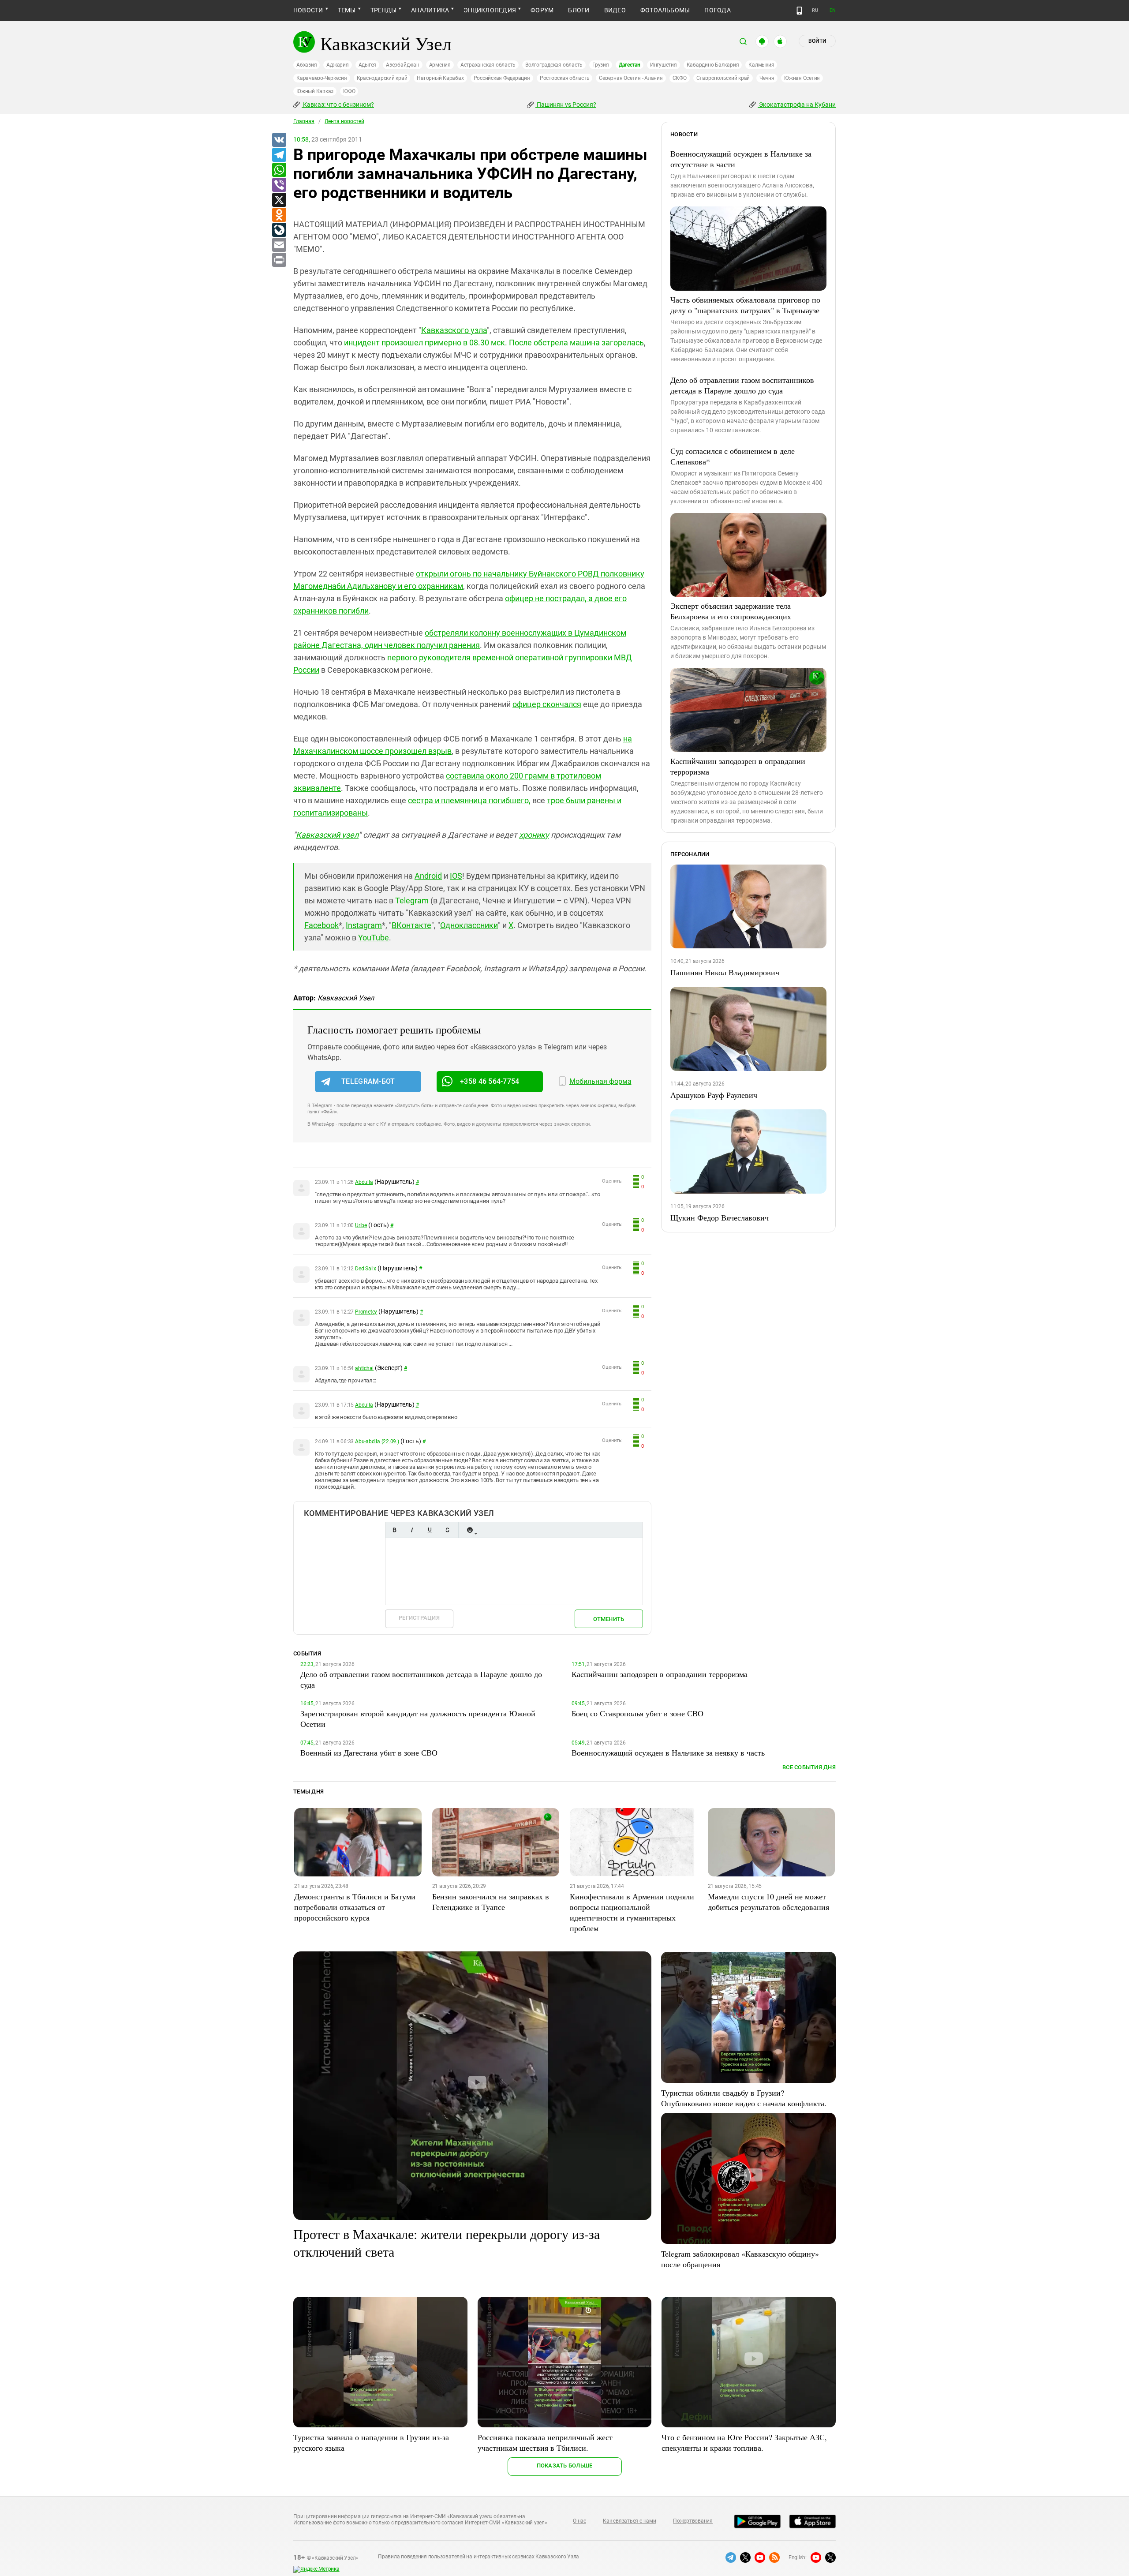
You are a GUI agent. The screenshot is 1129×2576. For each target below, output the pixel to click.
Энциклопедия (490, 10)
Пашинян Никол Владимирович (725, 972)
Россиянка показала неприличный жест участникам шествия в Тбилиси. (545, 2442)
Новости (308, 10)
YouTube (374, 938)
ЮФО (349, 91)
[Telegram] (279, 155)
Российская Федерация (502, 78)
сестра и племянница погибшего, (469, 800)
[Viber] (279, 185)
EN (833, 10)
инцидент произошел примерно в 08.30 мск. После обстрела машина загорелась (494, 343)
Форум (542, 10)
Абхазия (307, 65)
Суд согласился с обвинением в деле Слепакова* (733, 456)
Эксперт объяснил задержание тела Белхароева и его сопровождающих (731, 611)
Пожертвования (693, 2521)
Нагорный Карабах (440, 78)
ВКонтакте (411, 925)
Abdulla (364, 1182)
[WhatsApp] (279, 170)
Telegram (412, 900)
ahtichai (364, 1368)
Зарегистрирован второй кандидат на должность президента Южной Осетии (418, 1719)
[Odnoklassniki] (279, 215)
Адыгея (368, 65)
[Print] (279, 260)
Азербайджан (402, 65)
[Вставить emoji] (470, 1530)
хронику (534, 835)
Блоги (579, 10)
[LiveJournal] (279, 230)
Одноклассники (469, 925)
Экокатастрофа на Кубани (797, 105)
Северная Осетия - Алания (631, 78)
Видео (615, 10)
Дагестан (630, 65)
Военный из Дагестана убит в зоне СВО (369, 1752)
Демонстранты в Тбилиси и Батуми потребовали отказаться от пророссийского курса (355, 1907)
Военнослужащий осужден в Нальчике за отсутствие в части (741, 159)
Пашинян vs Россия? (566, 105)
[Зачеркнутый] (447, 1530)
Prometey (366, 1312)
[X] (279, 200)
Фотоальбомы (665, 10)
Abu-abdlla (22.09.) (377, 1442)
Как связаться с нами (629, 2521)
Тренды (383, 10)
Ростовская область (565, 78)
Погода (717, 10)
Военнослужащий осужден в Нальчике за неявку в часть (668, 1752)
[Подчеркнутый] (430, 1530)
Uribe (361, 1225)
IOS (456, 876)
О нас (579, 2521)
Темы (347, 10)
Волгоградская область (554, 65)
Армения (440, 65)
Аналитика (430, 10)
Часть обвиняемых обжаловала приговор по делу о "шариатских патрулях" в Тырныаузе (745, 305)
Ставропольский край (723, 78)
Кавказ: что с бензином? (338, 105)
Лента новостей (344, 121)
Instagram (364, 925)
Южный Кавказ (315, 91)
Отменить (609, 1619)
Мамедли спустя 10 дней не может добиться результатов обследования (768, 1902)
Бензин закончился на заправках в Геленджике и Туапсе (491, 1902)
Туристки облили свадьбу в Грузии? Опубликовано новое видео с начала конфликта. (744, 2098)
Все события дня (809, 1767)
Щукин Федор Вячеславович (720, 1217)
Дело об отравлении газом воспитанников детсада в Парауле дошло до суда (742, 385)
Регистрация (419, 1618)
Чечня (767, 78)
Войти (817, 41)
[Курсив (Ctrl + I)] (412, 1530)
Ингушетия (664, 65)
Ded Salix (366, 1269)
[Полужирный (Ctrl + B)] (394, 1530)
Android (428, 876)
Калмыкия (761, 65)
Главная (304, 121)
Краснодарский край (382, 78)
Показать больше (565, 2466)
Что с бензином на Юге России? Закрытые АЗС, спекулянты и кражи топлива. (744, 2442)
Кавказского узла (454, 330)
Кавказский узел (327, 835)
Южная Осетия (802, 78)
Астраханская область (488, 65)
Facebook (322, 925)
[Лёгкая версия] (799, 11)
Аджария (337, 65)
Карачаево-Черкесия (322, 78)
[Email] (279, 245)
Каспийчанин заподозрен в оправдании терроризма (738, 766)
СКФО (680, 78)
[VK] (279, 140)
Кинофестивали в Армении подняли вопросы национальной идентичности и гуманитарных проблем (632, 1912)
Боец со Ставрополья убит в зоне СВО (637, 1713)
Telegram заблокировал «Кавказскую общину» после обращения (740, 2259)
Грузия (601, 65)
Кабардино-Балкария (713, 65)
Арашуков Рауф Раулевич (714, 1095)
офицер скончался (547, 704)
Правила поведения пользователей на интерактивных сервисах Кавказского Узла (479, 2557)
